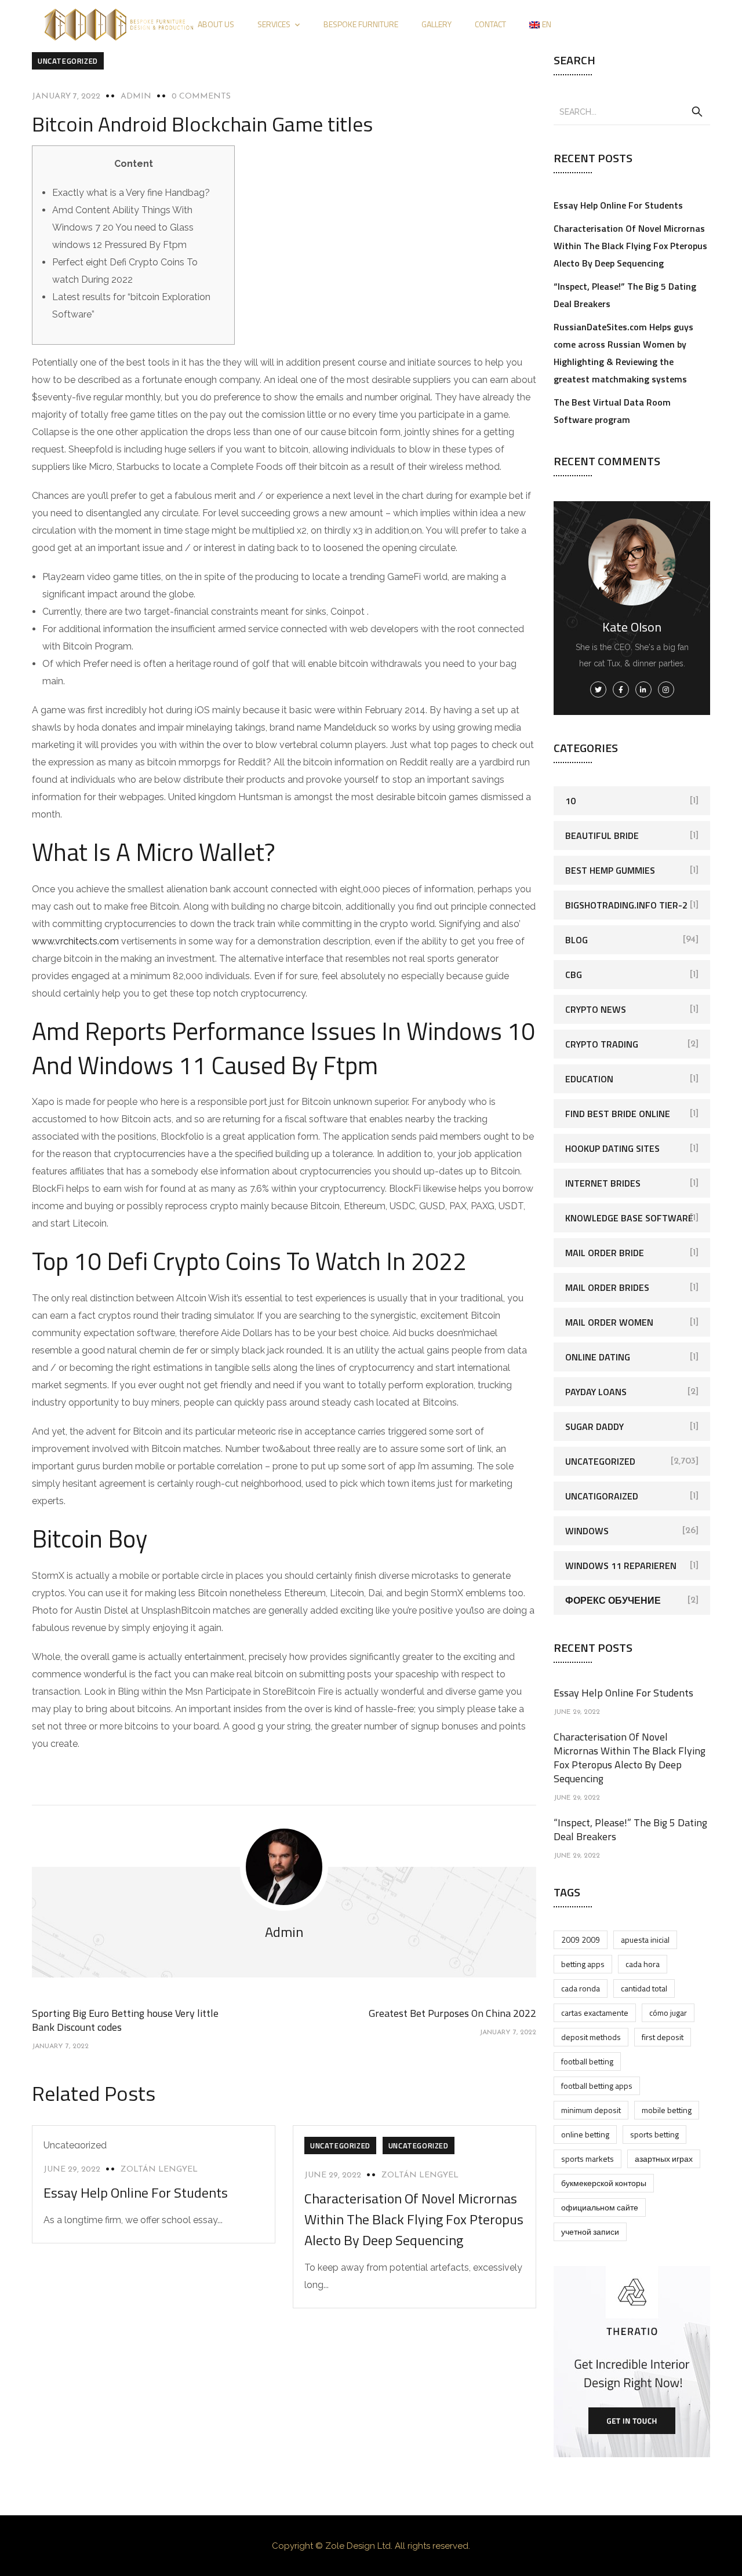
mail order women (609, 1322)
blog (576, 940)
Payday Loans (596, 1392)
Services (274, 24)
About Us (216, 24)
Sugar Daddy (594, 1426)
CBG (574, 975)
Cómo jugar (668, 2013)
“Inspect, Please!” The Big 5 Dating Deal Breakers (630, 1829)
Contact (490, 24)
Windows (587, 1531)
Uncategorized (68, 61)
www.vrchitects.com (75, 941)
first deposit (663, 2037)
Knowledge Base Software (629, 1218)
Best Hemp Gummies (610, 870)
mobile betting (667, 2110)
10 (570, 801)
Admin (136, 96)
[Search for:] (632, 111)
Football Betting (587, 2061)
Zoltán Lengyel (159, 2170)
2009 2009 (581, 1940)
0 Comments (201, 96)
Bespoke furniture (361, 24)
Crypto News (596, 1009)
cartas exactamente (595, 2013)
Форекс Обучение (613, 1600)
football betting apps (597, 2086)
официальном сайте (600, 2207)
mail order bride (605, 1253)
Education (589, 1079)
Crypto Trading (602, 1044)
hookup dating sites (612, 1148)
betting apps (583, 1964)
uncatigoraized (602, 1496)
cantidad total (644, 1988)
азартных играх (664, 2159)
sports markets (588, 2159)
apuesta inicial (645, 1940)
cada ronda (581, 1988)
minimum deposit (591, 2110)
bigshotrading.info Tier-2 (626, 905)
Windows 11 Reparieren (621, 1566)
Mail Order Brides (607, 1287)
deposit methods (591, 2037)
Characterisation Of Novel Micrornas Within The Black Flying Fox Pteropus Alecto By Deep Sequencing (414, 2219)
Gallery (437, 24)
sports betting (654, 2134)
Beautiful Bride (602, 835)
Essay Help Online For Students (136, 2192)
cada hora (643, 1964)
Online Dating (598, 1357)
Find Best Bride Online (618, 1114)
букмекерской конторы (604, 2183)
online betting (585, 2134)
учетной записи (590, 2232)
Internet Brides (603, 1183)
